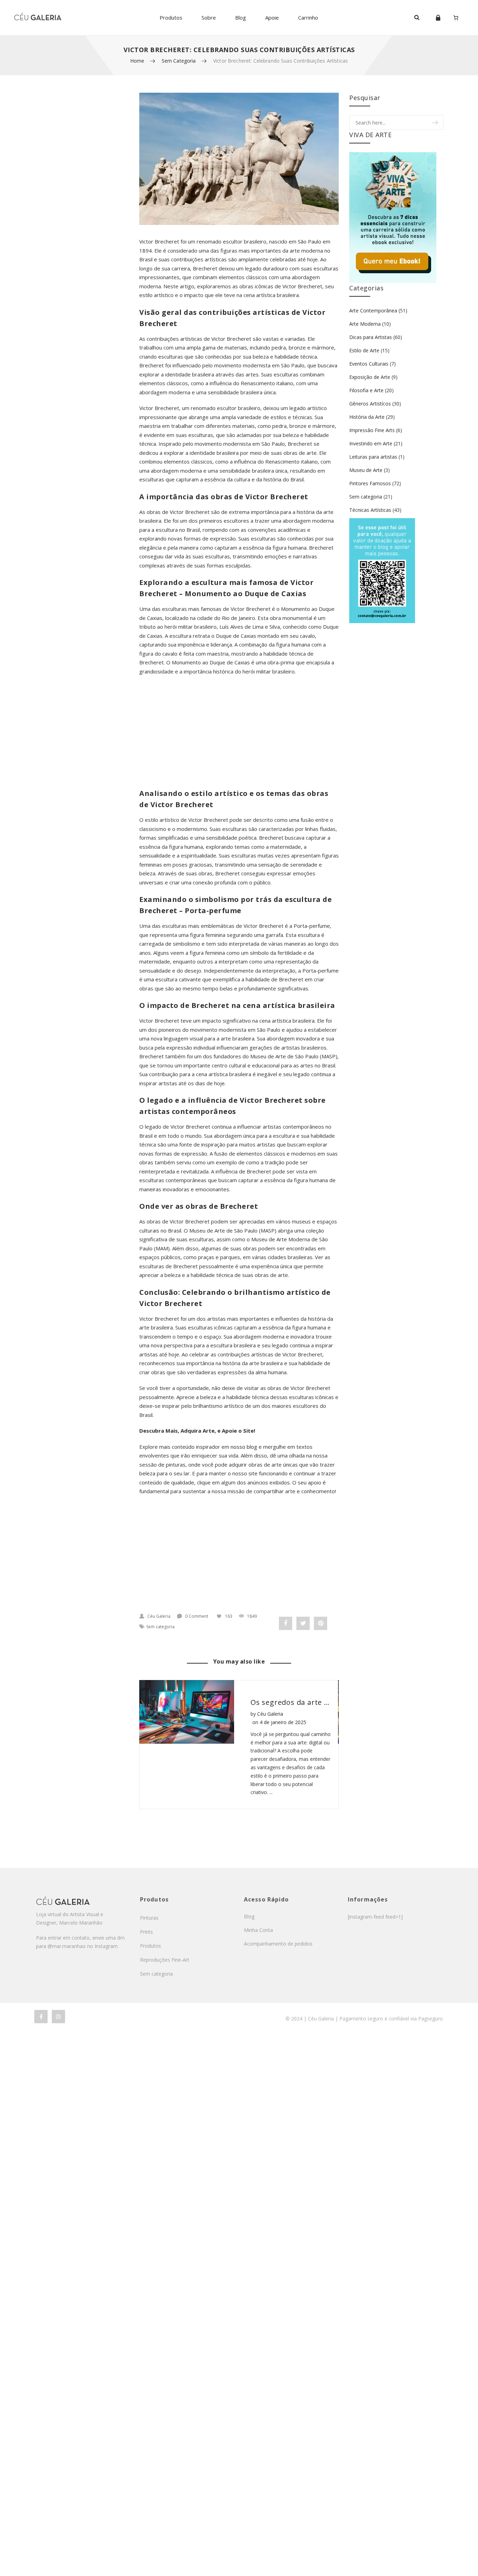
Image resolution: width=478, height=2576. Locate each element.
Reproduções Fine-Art (165, 1960)
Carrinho (308, 17)
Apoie (272, 17)
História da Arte (367, 417)
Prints (146, 1932)
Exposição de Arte (370, 377)
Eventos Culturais (369, 364)
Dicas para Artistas (371, 337)
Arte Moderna (365, 324)
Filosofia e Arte (366, 390)
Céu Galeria (159, 1616)
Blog (241, 17)
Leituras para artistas (373, 457)
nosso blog (244, 1447)
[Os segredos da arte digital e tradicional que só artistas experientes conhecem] (186, 1712)
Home (137, 61)
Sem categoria (179, 61)
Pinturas (149, 1918)
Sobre (209, 17)
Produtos (171, 17)
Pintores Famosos (370, 483)
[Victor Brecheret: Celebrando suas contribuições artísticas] (239, 159)
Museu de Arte (366, 470)
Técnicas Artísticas (370, 510)
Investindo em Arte (371, 443)
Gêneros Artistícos (370, 404)
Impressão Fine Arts (372, 430)
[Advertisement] (239, 732)
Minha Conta (258, 1930)
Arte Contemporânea (373, 310)
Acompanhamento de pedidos (278, 1944)
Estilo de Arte (364, 350)
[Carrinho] (456, 17)
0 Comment (197, 1616)
